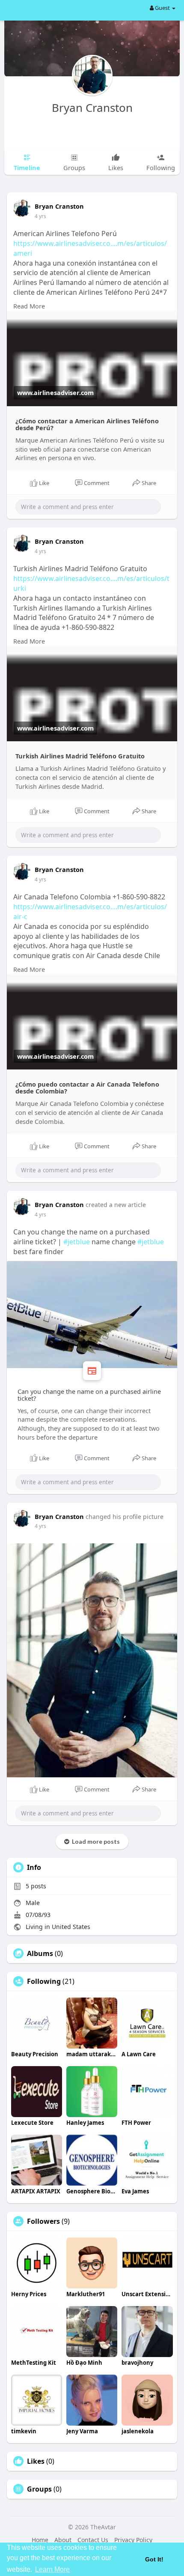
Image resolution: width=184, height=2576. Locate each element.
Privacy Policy (133, 2540)
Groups (39, 2489)
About (63, 2540)
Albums (40, 1953)
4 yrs (40, 216)
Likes (36, 2461)
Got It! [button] (154, 2559)
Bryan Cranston (92, 108)
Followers (43, 2221)
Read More (29, 306)
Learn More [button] (52, 2569)
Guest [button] (162, 8)
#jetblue (77, 1242)
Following (44, 1981)
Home (40, 2540)
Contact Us (93, 2540)
